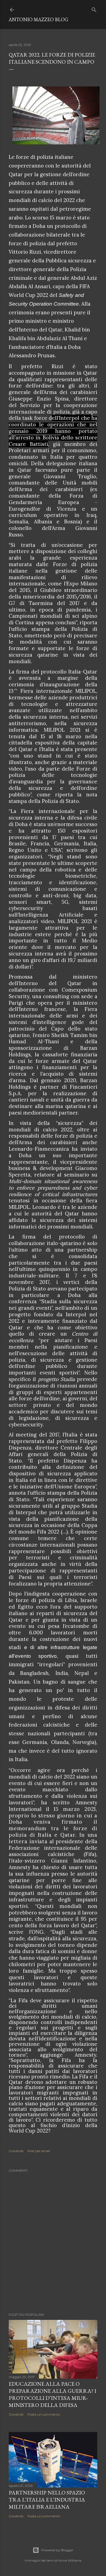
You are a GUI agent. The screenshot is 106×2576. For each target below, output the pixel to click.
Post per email (39, 2151)
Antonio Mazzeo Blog (38, 19)
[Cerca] (94, 9)
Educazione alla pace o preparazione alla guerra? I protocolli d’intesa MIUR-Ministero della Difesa (52, 2394)
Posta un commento (44, 2414)
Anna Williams (70, 2560)
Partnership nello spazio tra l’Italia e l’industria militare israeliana (47, 2500)
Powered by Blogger (57, 2550)
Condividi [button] (16, 2151)
